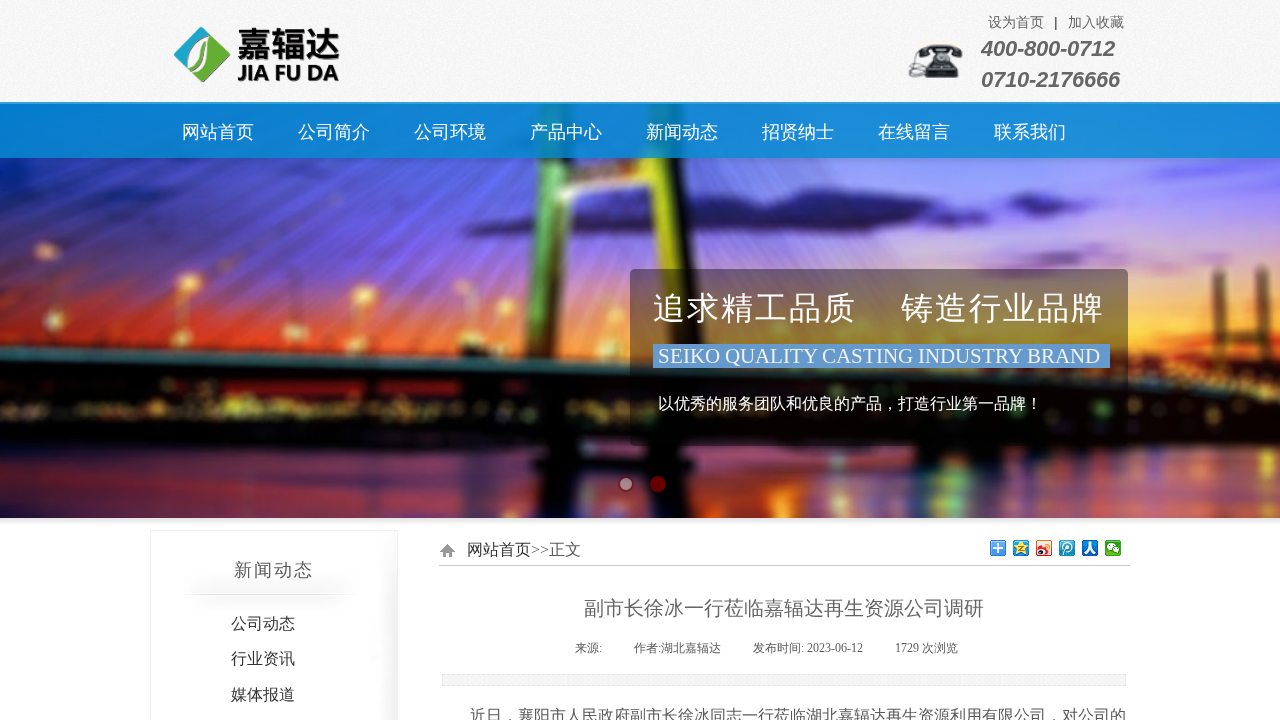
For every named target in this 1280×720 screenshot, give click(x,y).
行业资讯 (263, 658)
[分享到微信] (1113, 548)
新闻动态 (682, 132)
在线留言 (914, 132)
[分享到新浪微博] (1044, 548)
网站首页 (218, 132)
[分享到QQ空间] (1021, 548)
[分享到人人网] (1090, 548)
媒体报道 (263, 694)
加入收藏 (1096, 22)
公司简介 (334, 132)
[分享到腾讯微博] (1067, 548)
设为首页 (1016, 22)
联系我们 (1030, 132)
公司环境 (450, 132)
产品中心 (566, 132)
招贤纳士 (798, 132)
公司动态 (263, 623)
